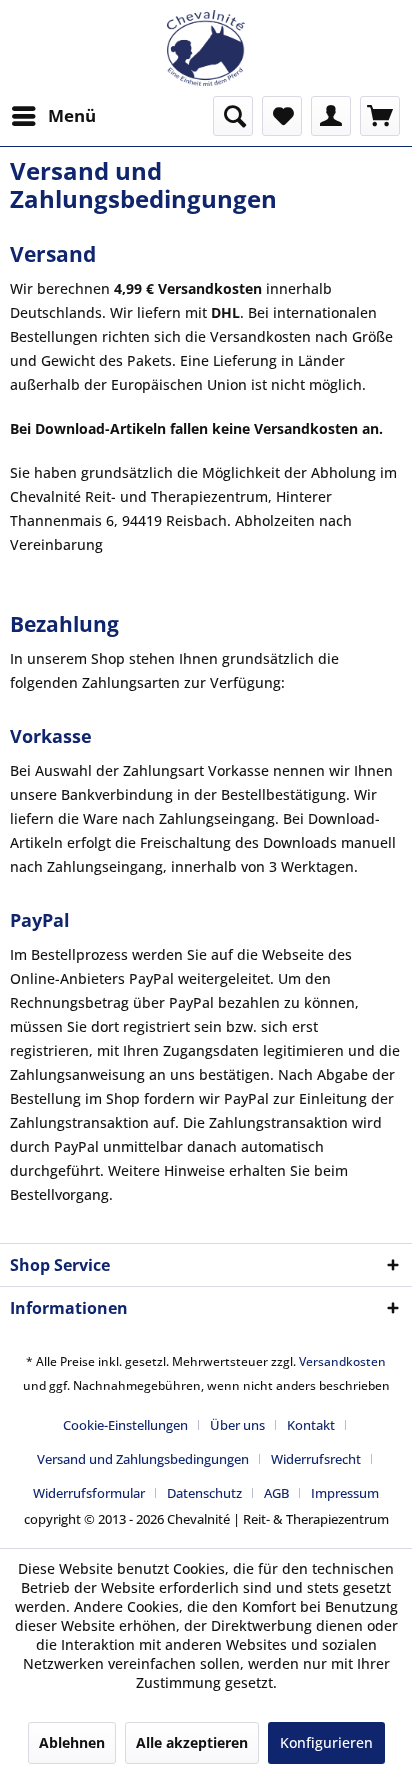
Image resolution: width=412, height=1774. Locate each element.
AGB (276, 1493)
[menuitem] (53, 116)
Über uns (237, 1425)
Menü (72, 115)
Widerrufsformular (89, 1493)
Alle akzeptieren (192, 1742)
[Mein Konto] (331, 116)
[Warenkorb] (380, 116)
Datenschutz (204, 1493)
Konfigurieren (326, 1742)
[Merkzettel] (282, 116)
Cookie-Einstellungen (125, 1425)
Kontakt (311, 1425)
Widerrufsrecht (316, 1459)
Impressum (345, 1493)
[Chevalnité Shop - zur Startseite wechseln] (205, 48)
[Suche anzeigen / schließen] (233, 116)
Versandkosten (342, 1361)
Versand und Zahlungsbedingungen (143, 1459)
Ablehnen (72, 1742)
